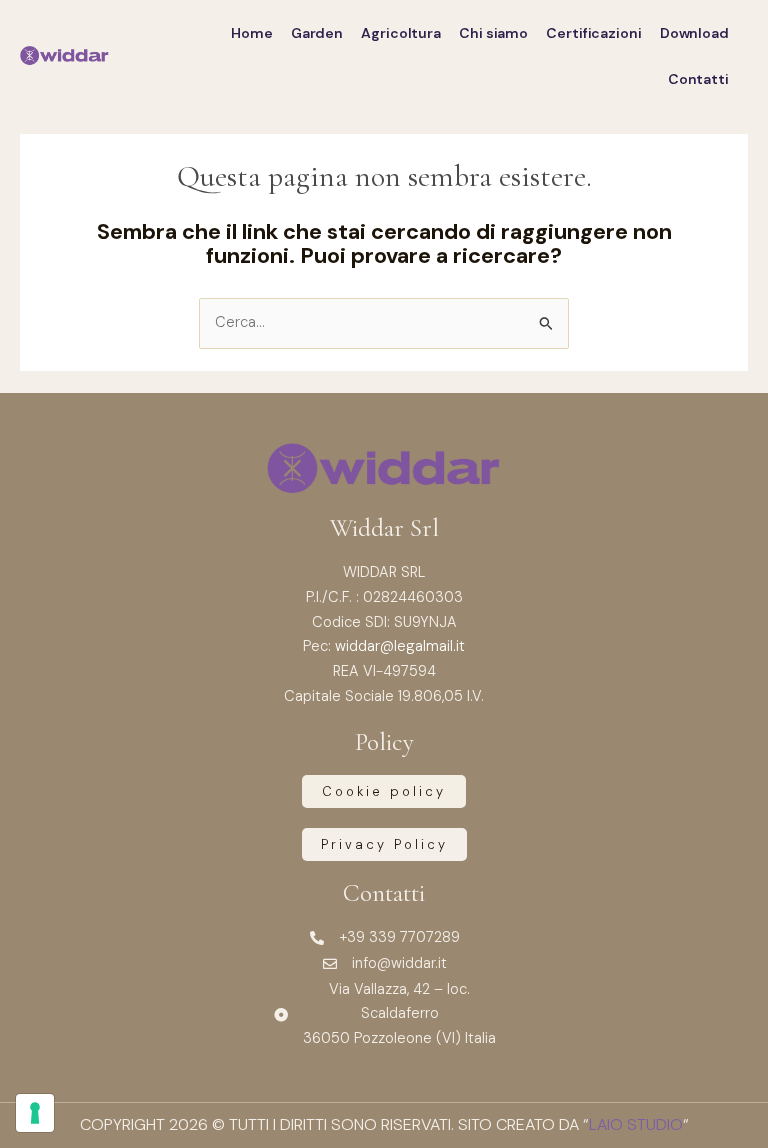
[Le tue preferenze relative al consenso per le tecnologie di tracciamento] (35, 1113)
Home (252, 33)
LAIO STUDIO (636, 1124)
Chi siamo (493, 33)
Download (694, 33)
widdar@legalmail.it (400, 646)
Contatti (698, 79)
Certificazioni (594, 33)
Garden (317, 33)
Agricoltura (401, 33)
